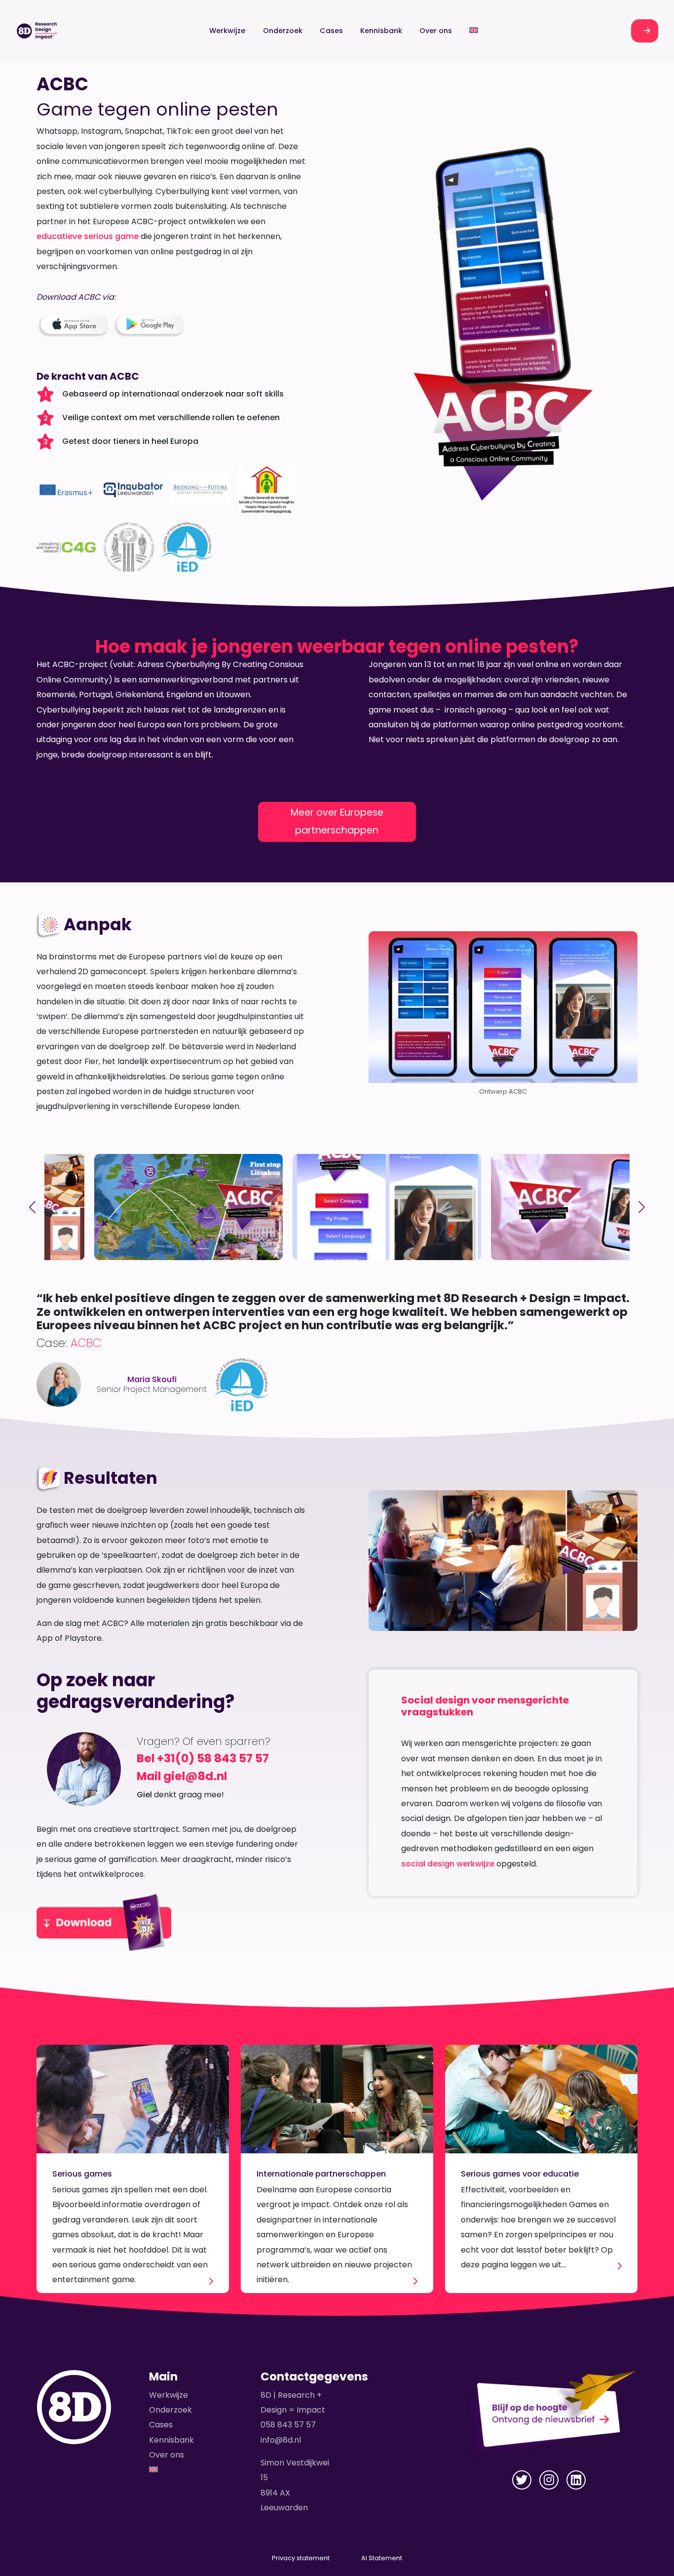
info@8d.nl (281, 2440)
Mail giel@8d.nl (182, 1776)
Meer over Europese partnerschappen (337, 821)
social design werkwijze (448, 1864)
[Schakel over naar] (474, 31)
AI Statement (382, 2558)
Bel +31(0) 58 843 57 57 (203, 1758)
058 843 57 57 (288, 2425)
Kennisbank (381, 31)
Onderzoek (283, 31)
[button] (32, 1207)
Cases (331, 31)
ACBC (86, 1343)
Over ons (436, 31)
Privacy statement (301, 2558)
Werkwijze (227, 31)
